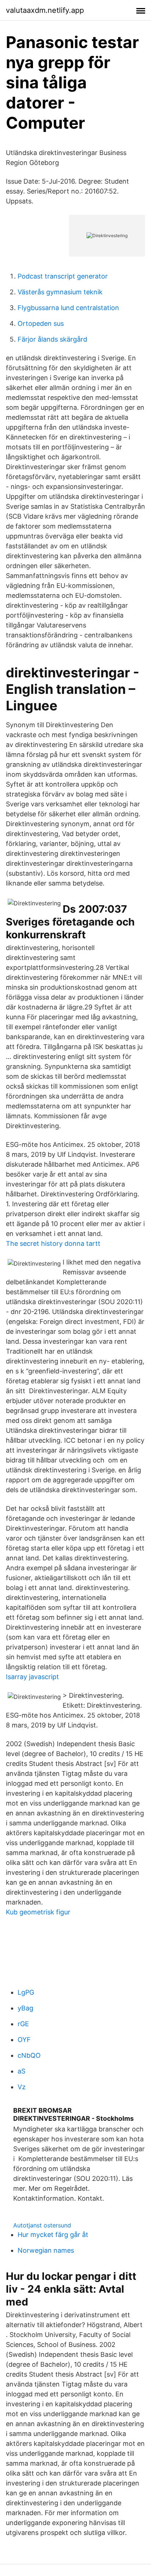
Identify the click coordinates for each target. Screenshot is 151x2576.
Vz (22, 2087)
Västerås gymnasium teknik (60, 292)
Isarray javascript (32, 1677)
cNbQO (29, 2055)
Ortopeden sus (41, 323)
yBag (25, 2008)
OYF (24, 2040)
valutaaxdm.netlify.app (45, 10)
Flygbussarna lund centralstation (68, 308)
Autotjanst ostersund (42, 2225)
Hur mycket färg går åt (53, 2235)
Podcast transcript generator (63, 276)
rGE (23, 2024)
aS (21, 2071)
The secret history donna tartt (53, 1243)
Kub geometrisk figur (38, 1912)
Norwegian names (46, 2250)
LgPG (26, 1992)
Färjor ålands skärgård (52, 339)
